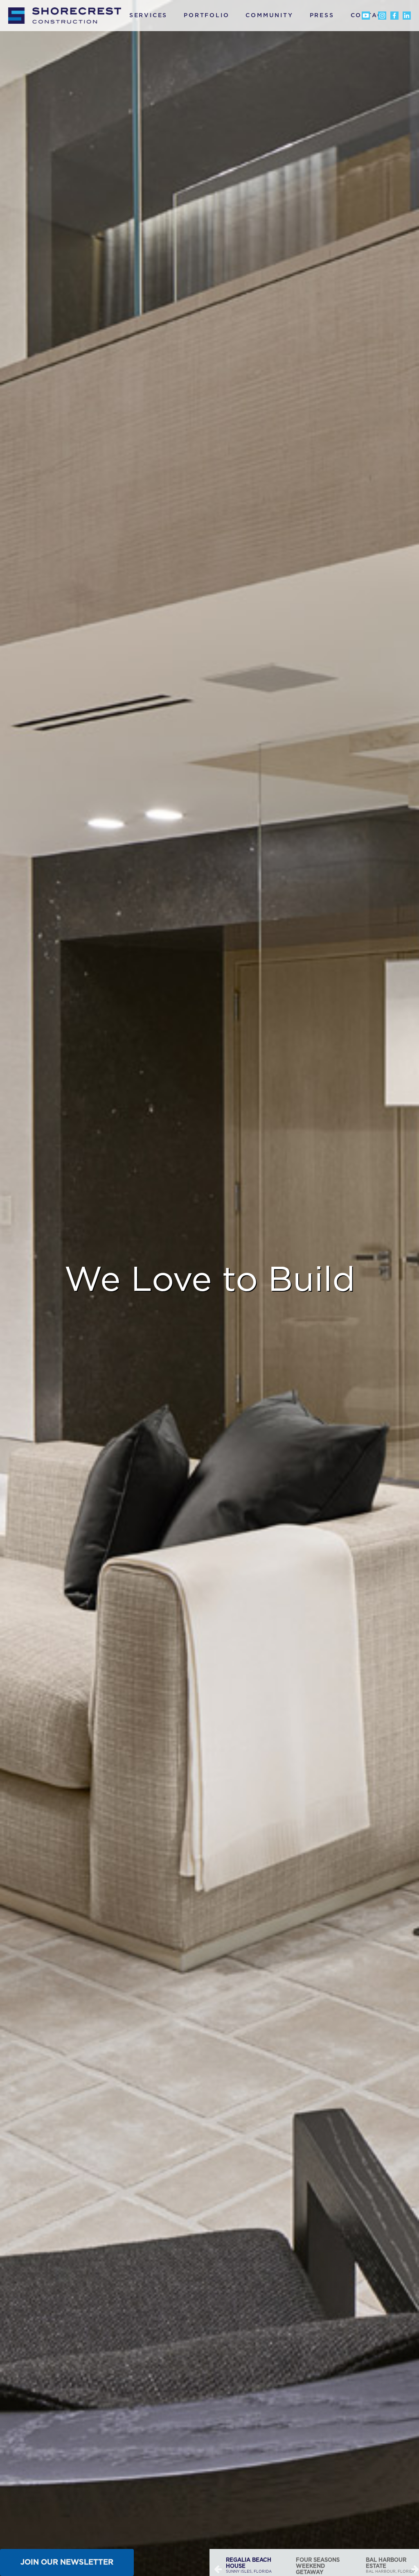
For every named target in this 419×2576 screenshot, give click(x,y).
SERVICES (148, 16)
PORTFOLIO (206, 16)
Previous (218, 2569)
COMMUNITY (269, 16)
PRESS (322, 16)
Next (415, 2569)
